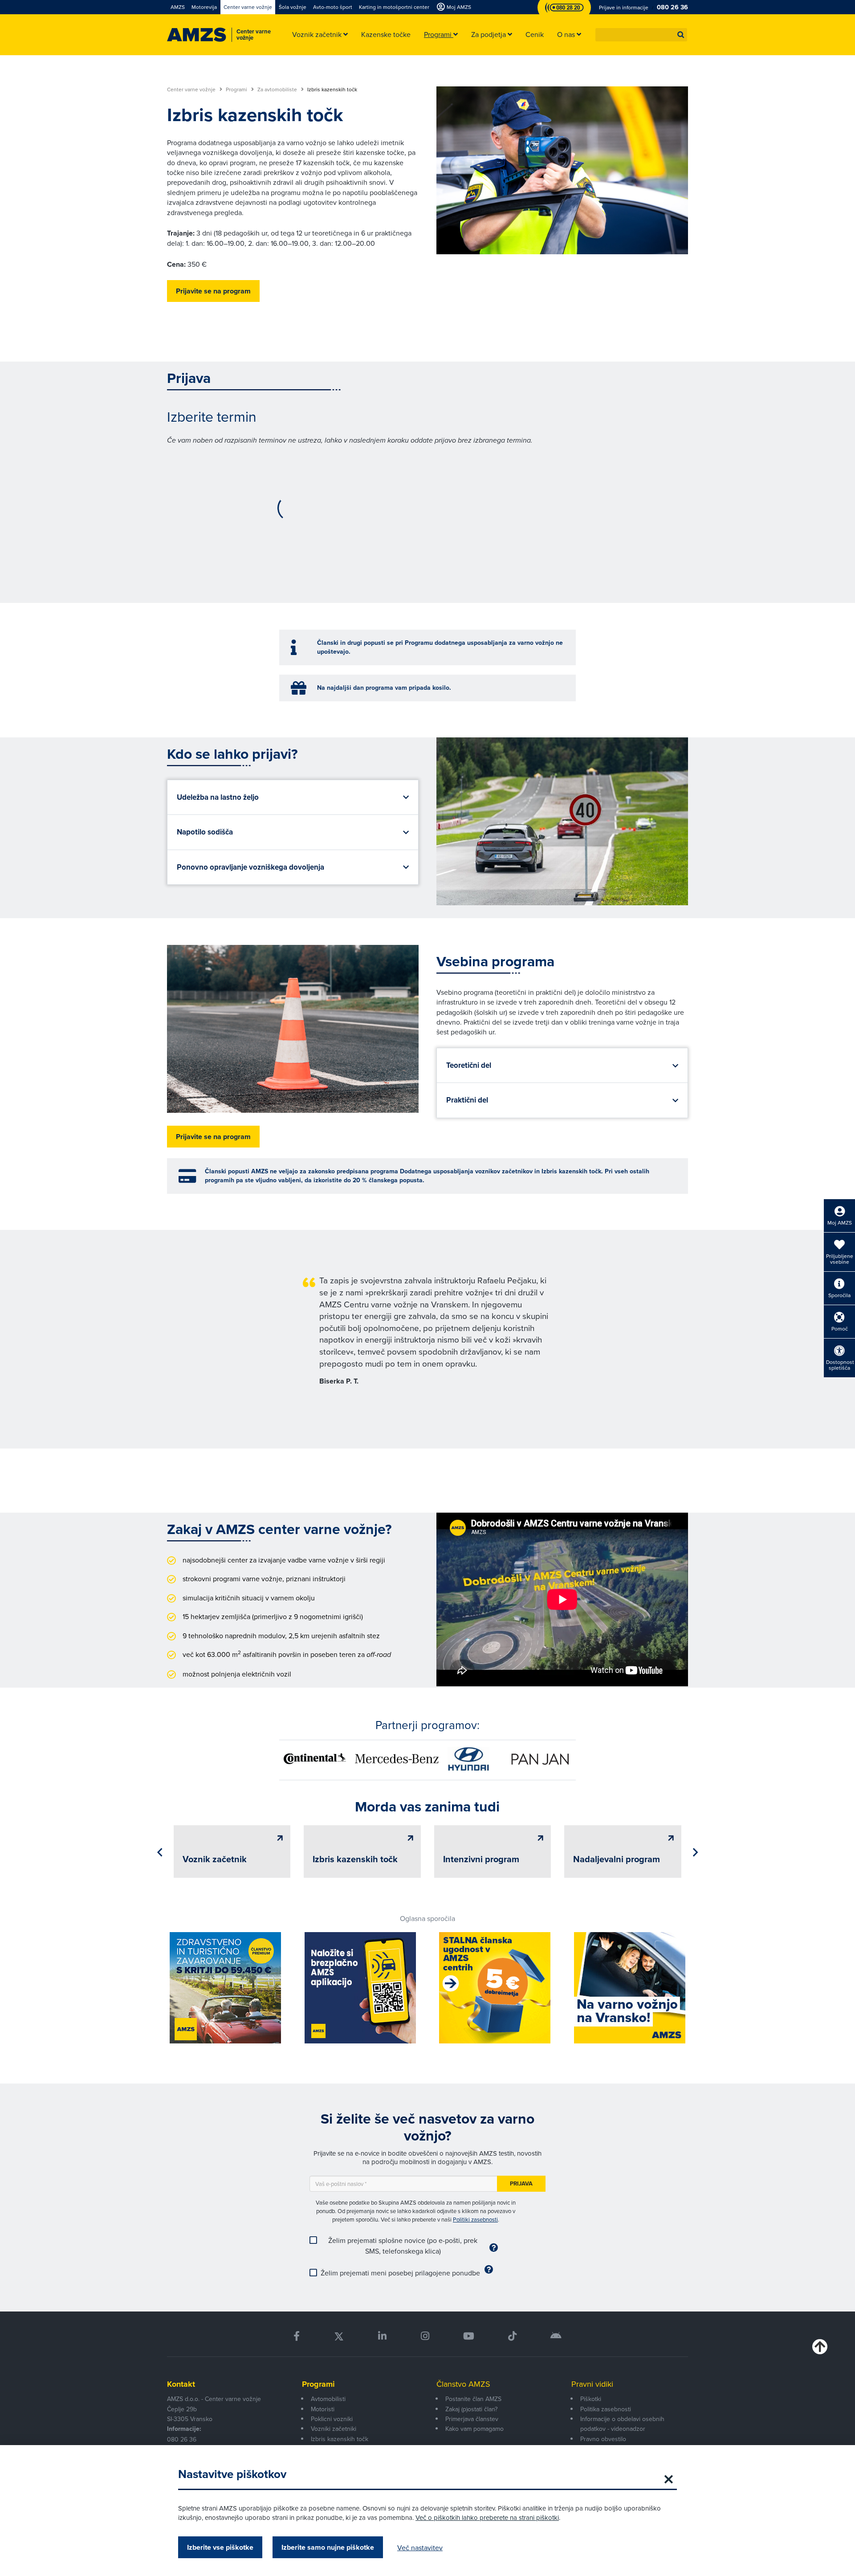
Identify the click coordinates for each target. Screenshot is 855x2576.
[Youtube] (469, 2336)
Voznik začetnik (215, 1859)
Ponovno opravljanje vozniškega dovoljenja (250, 867)
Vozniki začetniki (334, 2429)
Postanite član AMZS (473, 2399)
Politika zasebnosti (606, 2409)
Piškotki (591, 2399)
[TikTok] (512, 2336)
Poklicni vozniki (332, 2419)
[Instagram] (425, 2336)
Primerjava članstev (472, 2419)
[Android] (556, 2336)
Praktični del (467, 1100)
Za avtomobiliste (278, 90)
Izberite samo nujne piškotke (328, 2547)
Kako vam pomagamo (474, 2429)
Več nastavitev (420, 2548)
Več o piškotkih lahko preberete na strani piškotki (487, 2517)
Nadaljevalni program (617, 1859)
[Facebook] (297, 2336)
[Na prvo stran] (197, 35)
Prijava (521, 2183)
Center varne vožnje (192, 90)
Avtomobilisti (328, 2399)
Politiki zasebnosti (475, 2219)
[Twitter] (339, 2336)
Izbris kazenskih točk (355, 1859)
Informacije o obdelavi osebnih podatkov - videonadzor (622, 2424)
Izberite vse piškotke (220, 2547)
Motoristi (323, 2409)
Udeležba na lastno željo (218, 797)
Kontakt (181, 2384)
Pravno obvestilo (603, 2439)
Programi (237, 90)
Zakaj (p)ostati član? (471, 2409)
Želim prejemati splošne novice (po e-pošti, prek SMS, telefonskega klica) (403, 2246)
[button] (681, 35)
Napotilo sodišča (205, 832)
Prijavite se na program (213, 291)
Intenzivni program (481, 1859)
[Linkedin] (382, 2336)
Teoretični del (469, 1065)
